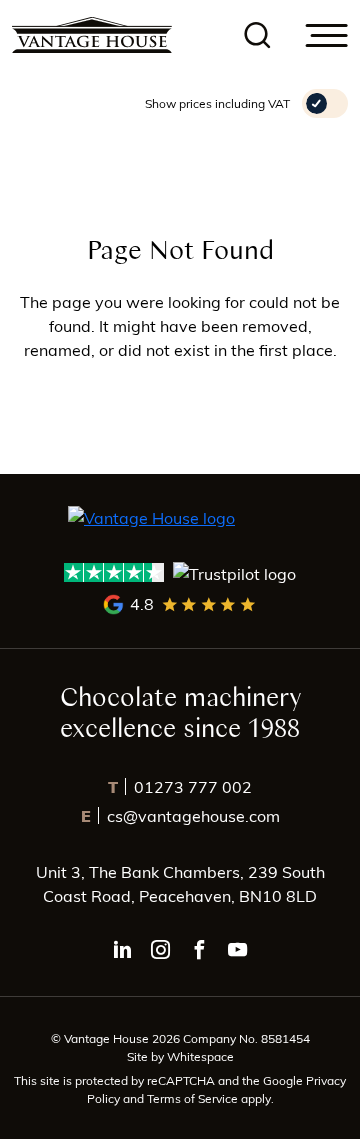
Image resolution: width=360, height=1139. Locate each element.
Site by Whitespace (180, 1056)
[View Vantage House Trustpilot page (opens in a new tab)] (180, 572)
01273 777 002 (180, 786)
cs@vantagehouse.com (180, 815)
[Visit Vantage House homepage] (92, 35)
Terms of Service (194, 1098)
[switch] (325, 103)
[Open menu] (327, 35)
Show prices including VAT (217, 103)
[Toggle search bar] (258, 35)
